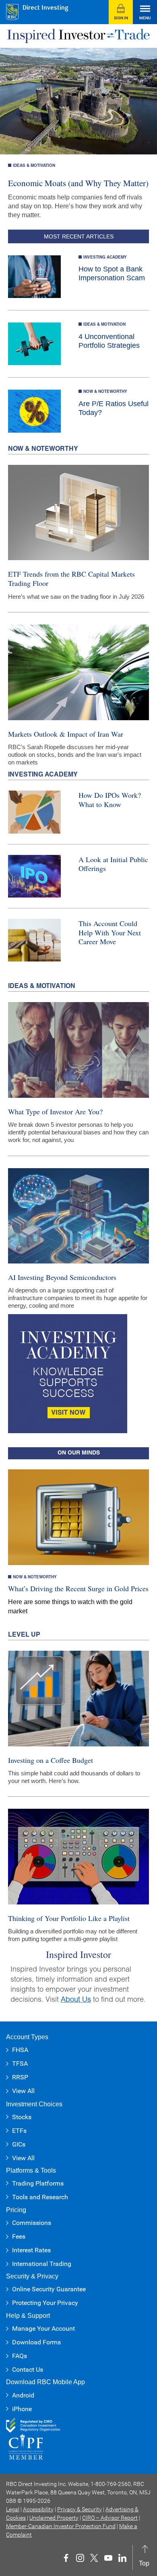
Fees (19, 2236)
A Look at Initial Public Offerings (113, 864)
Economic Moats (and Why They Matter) (78, 183)
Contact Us (28, 2370)
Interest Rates (31, 2250)
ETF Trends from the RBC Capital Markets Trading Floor (71, 578)
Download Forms (36, 2342)
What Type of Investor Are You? (55, 1111)
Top (144, 2556)
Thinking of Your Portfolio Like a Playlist (69, 1918)
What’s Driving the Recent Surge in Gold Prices (78, 1588)
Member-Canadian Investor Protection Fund (61, 2526)
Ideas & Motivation (34, 166)
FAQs (20, 2356)
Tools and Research (40, 2197)
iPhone (22, 2409)
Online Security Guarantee (49, 2289)
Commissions (32, 2223)
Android (23, 2395)
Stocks (22, 2117)
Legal (13, 2509)
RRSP (20, 2077)
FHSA (20, 2050)
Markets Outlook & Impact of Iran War (66, 734)
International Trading (42, 2264)
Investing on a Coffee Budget (51, 1760)
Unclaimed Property (54, 2518)
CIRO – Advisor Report (110, 2518)
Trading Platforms (38, 2183)
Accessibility (38, 2509)
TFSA (20, 2063)
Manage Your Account (43, 2328)
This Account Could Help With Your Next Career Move (110, 932)
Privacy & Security (80, 2509)
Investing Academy (105, 258)
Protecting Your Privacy (45, 2303)
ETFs (19, 2131)
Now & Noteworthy (105, 392)
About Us (76, 2000)
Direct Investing (45, 8)
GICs (19, 2144)
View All (23, 2091)
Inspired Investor (78, 1954)
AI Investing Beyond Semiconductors (62, 1277)
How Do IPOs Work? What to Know (110, 800)
